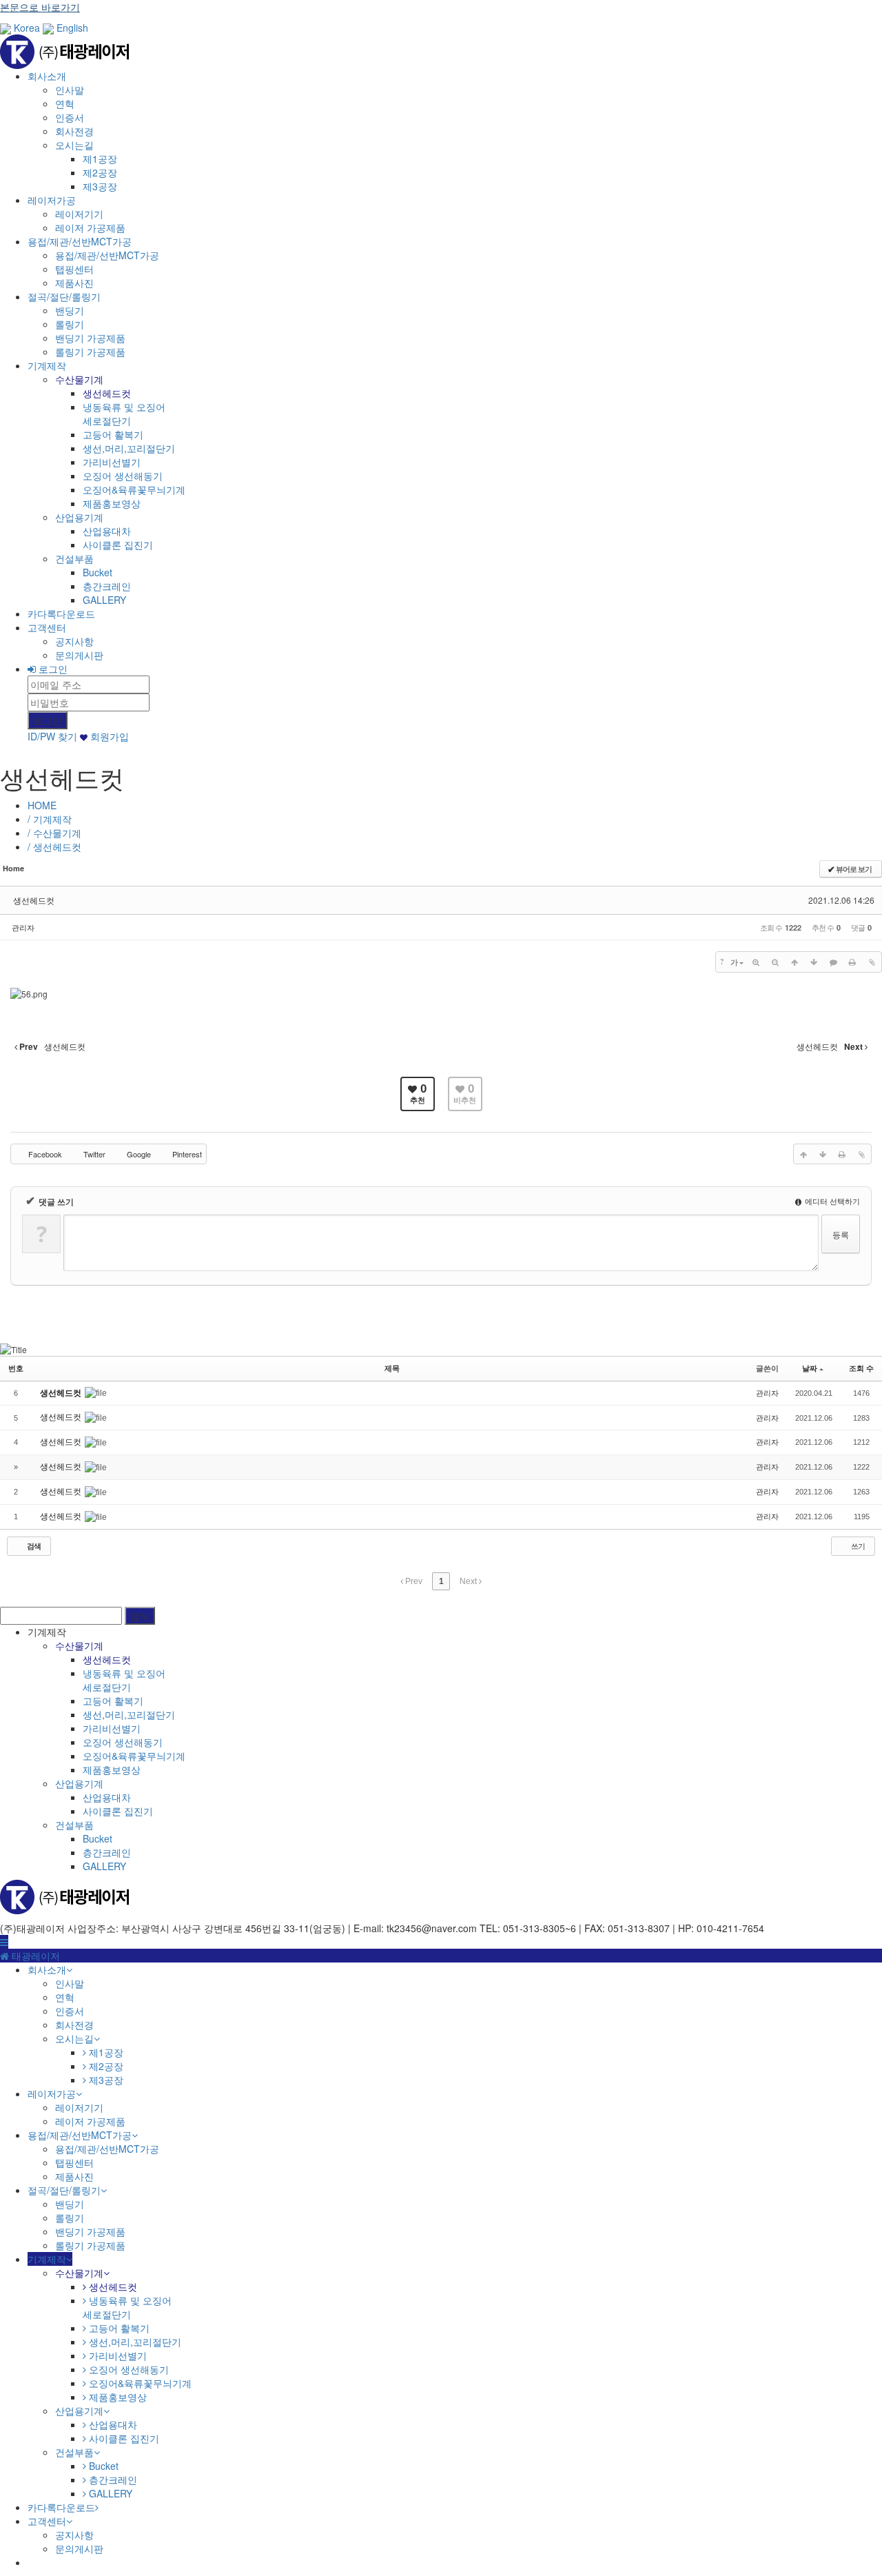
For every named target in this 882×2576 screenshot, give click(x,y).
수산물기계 (79, 379)
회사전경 (74, 131)
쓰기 (857, 1545)
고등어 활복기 (113, 434)
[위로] (794, 962)
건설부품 (74, 558)
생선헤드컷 (107, 393)
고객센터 (47, 627)
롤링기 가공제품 (90, 352)
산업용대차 (107, 531)
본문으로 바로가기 (40, 7)
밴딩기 (70, 310)
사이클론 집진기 (118, 545)
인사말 (70, 90)
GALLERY (104, 600)
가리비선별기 (112, 462)
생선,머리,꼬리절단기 (129, 448)
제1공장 (100, 159)
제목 (392, 1368)
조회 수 (861, 1368)
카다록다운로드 (61, 613)
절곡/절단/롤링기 (64, 296)
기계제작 (47, 365)
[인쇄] (852, 962)
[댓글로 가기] (833, 962)
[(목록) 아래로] (814, 962)
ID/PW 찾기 (52, 736)
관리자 (23, 927)
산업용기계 (79, 517)
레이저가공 (52, 200)
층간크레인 (107, 586)
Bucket (98, 572)
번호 (16, 1368)
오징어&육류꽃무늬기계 (134, 489)
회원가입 (108, 736)
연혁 (65, 103)
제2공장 (100, 172)
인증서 (70, 117)
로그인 (52, 669)
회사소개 (47, 76)
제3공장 (100, 186)
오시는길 (74, 145)
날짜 (810, 1368)
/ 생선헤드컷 (54, 846)
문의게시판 (79, 655)
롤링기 (70, 324)
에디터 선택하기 (831, 1201)
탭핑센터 (74, 269)
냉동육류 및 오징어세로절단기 (124, 414)
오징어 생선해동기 (123, 476)
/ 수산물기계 (54, 833)
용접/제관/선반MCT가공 (80, 241)
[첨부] (872, 962)
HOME (42, 805)
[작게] (775, 962)
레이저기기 (79, 214)
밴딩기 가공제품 (90, 338)
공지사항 (74, 641)
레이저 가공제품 (90, 227)
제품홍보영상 (112, 503)
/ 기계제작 (50, 819)
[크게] (756, 962)
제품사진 (74, 283)
